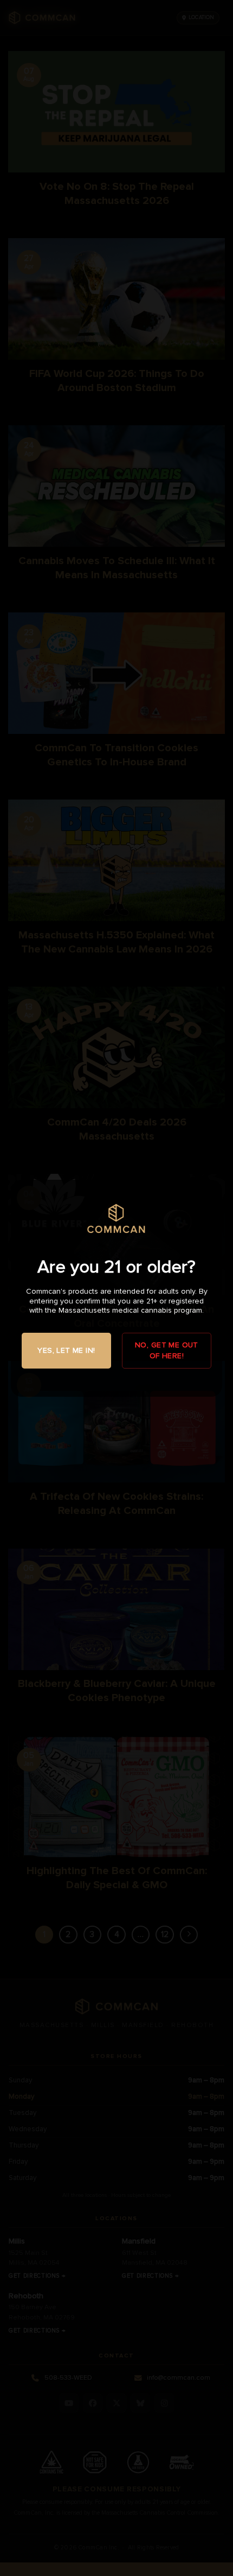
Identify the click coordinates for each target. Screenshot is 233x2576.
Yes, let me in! (66, 1350)
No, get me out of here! (167, 1350)
